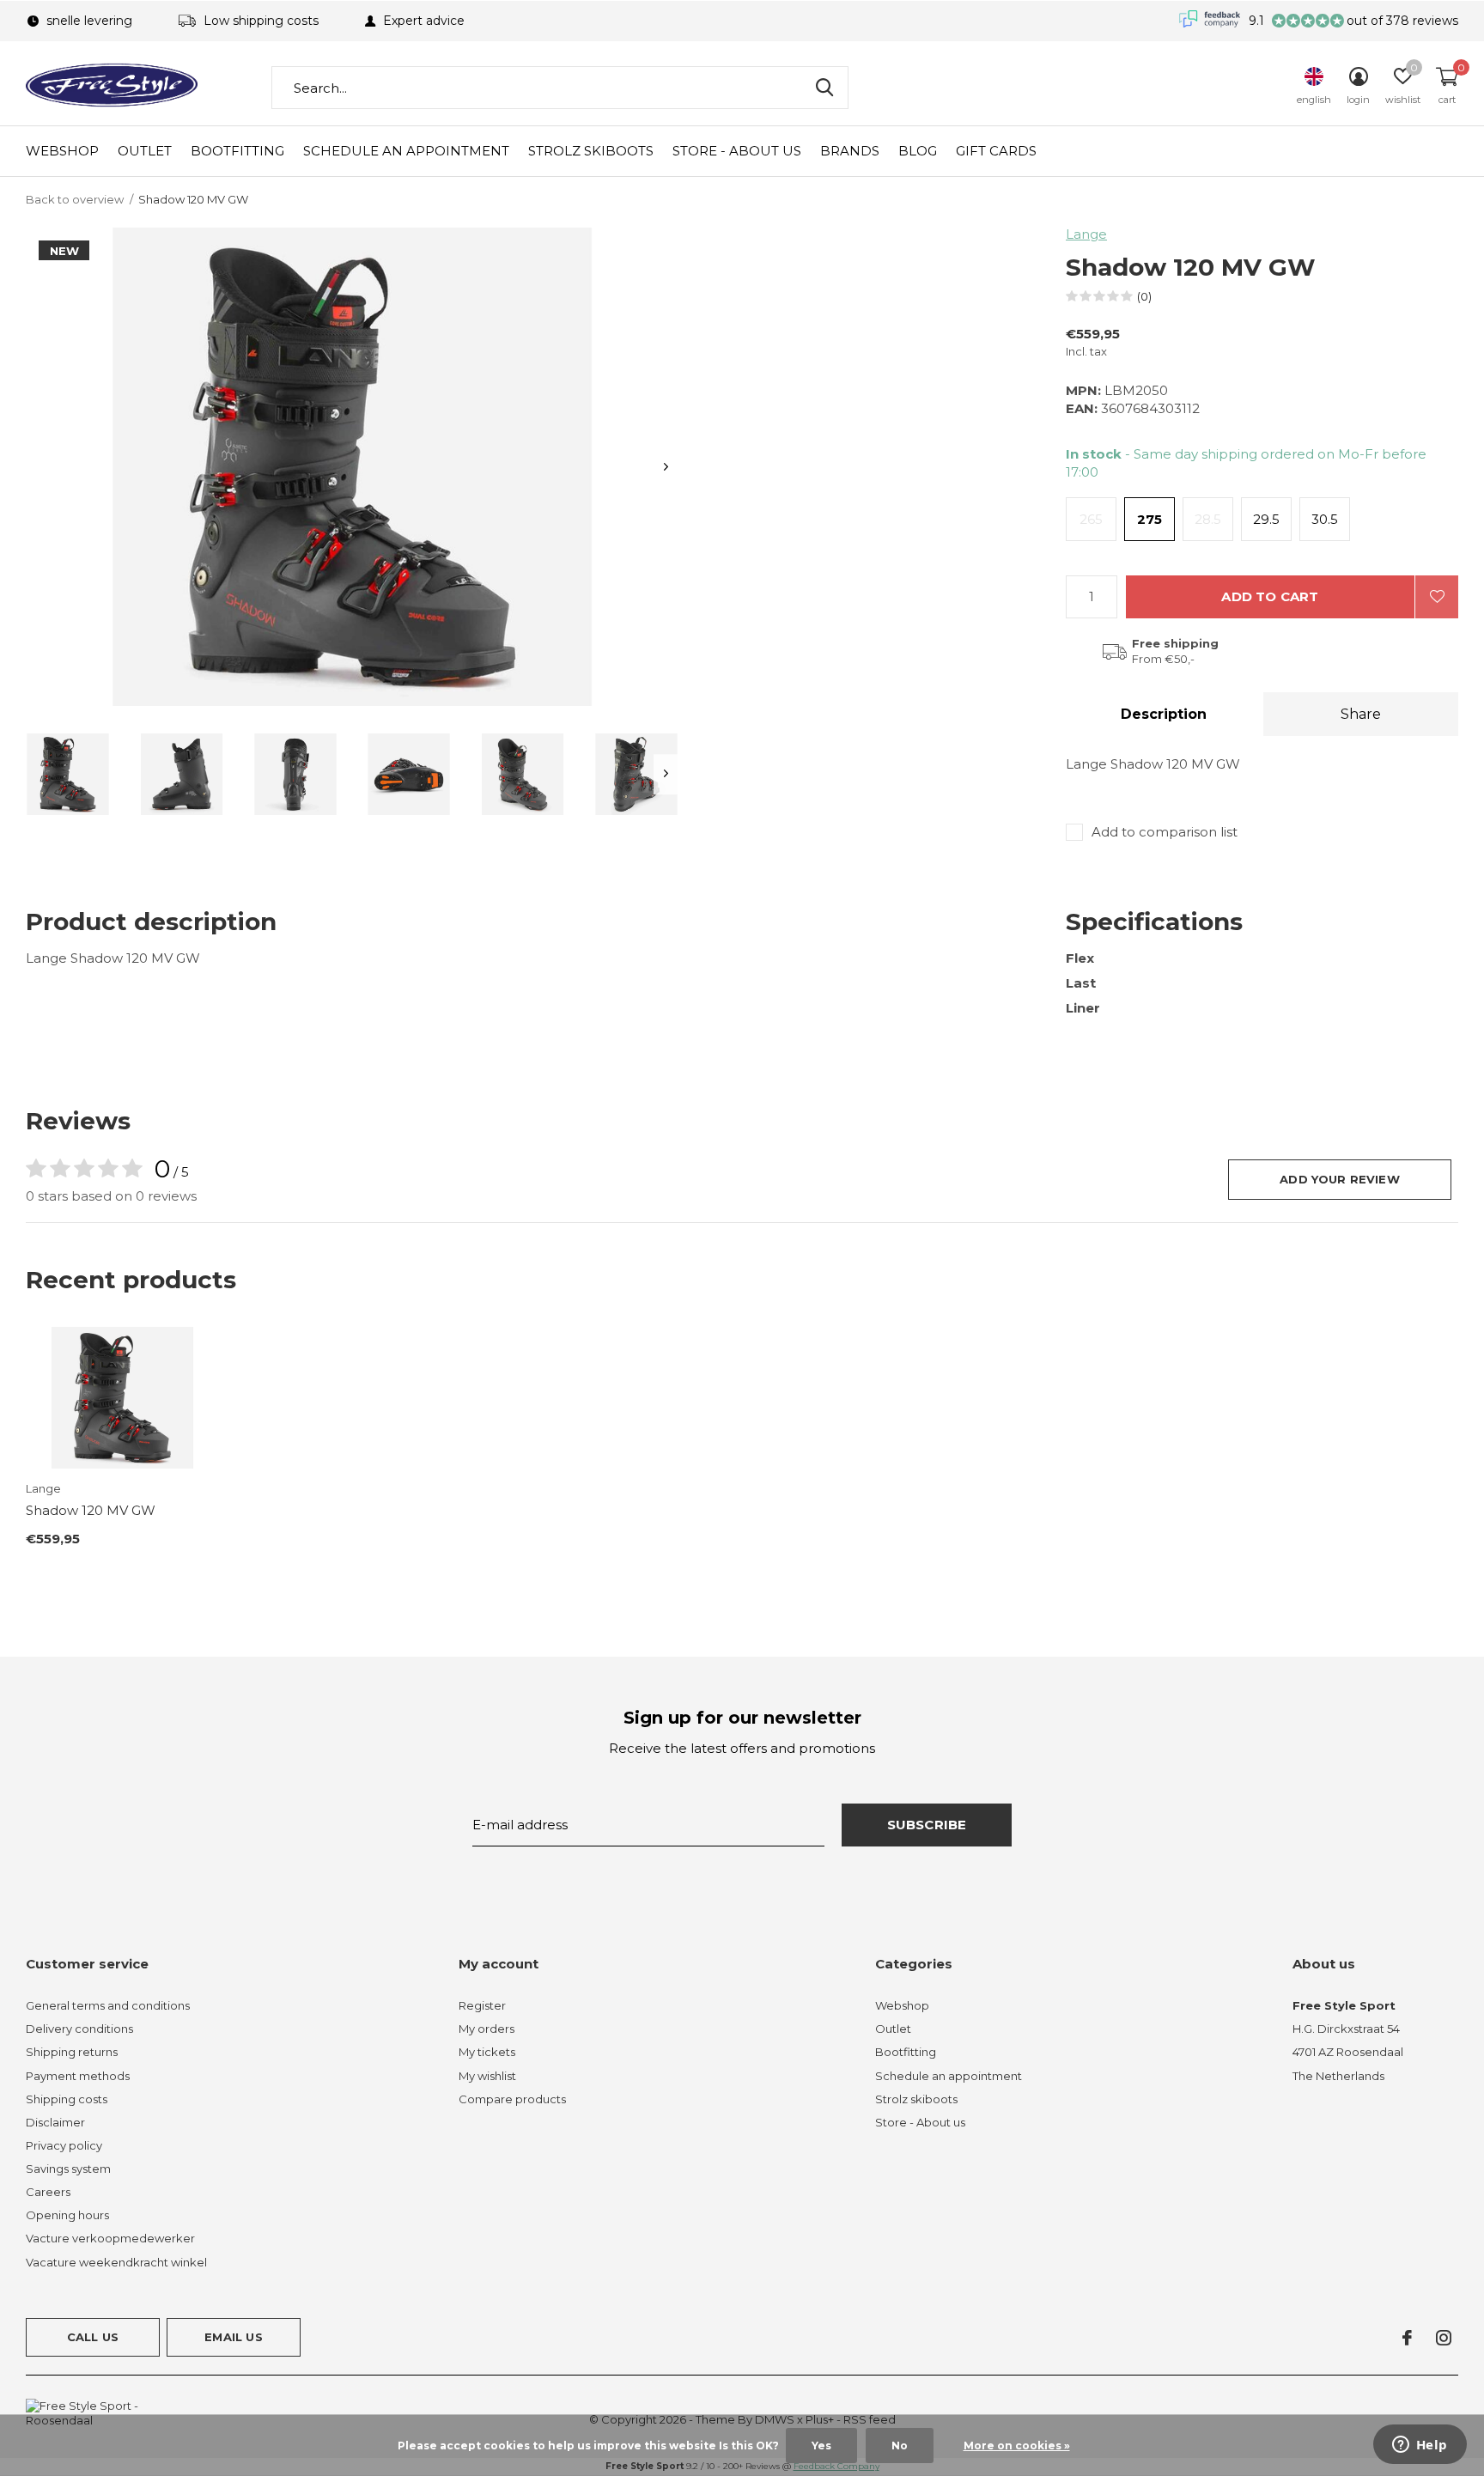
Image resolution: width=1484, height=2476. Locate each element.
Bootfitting (237, 151)
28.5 (1208, 519)
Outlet (145, 151)
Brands (850, 151)
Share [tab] (1361, 714)
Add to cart (1270, 596)
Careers (48, 2192)
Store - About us (737, 151)
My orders (487, 2029)
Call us (93, 2337)
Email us (233, 2337)
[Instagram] (1444, 2338)
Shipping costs (67, 2099)
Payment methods (78, 2076)
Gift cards (996, 151)
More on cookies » (1017, 2446)
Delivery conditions (79, 2029)
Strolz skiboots (591, 151)
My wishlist (487, 2076)
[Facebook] (1407, 2338)
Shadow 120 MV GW (91, 1510)
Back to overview (75, 199)
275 (1149, 519)
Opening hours (67, 2215)
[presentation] (666, 467)
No (900, 2446)
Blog (918, 151)
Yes (821, 2446)
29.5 (1266, 519)
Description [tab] (1164, 714)
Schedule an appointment (406, 151)
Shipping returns (72, 2052)
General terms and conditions (108, 2005)
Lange (1086, 234)
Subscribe (927, 1825)
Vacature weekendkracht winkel (116, 2262)
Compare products (512, 2099)
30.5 (1325, 519)
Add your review (1340, 1179)
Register (482, 2005)
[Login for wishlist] (1437, 597)
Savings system (68, 2169)
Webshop (62, 151)
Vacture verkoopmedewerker (110, 2238)
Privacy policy (64, 2145)
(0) (1144, 296)
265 (1091, 519)
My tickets (487, 2052)
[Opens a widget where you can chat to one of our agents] (1420, 2446)
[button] (68, 774)
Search (824, 88)
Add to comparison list (1165, 832)
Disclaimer (55, 2122)
